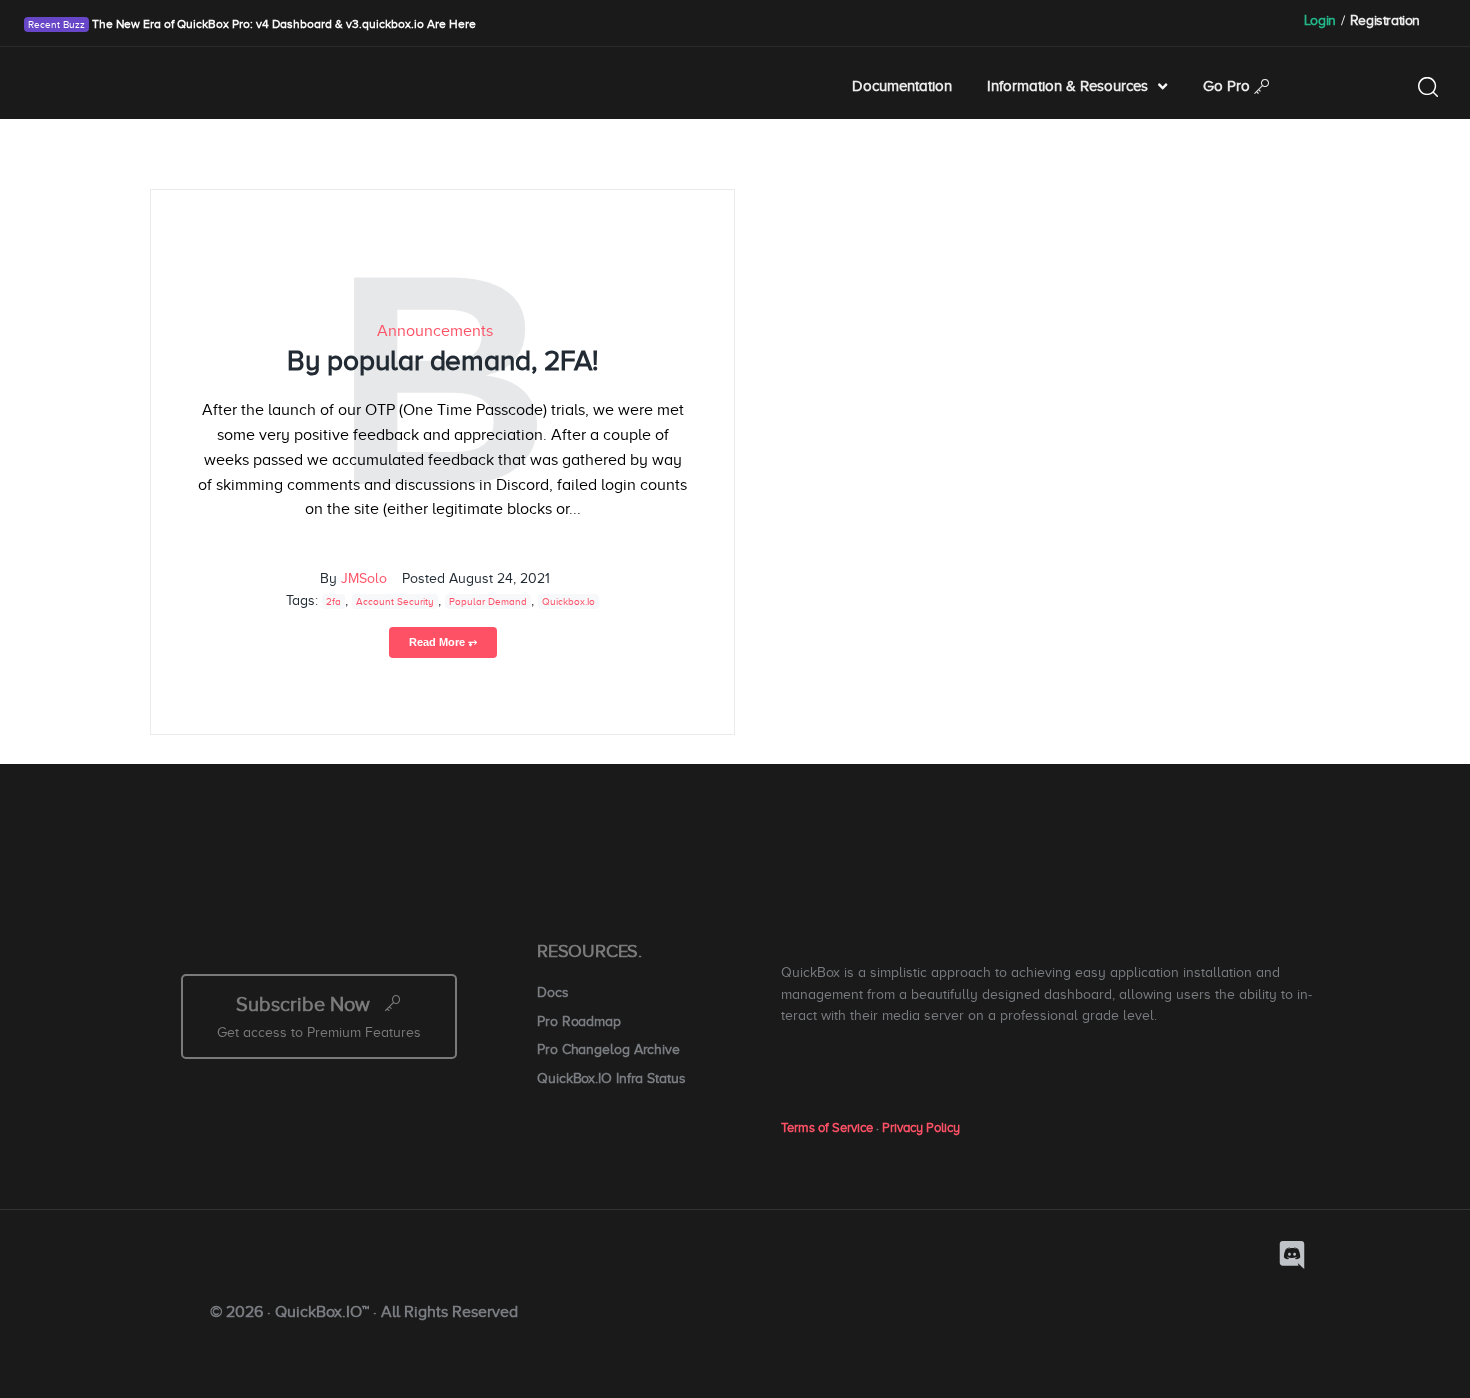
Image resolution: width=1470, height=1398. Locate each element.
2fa (333, 601)
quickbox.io (568, 601)
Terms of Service (827, 1127)
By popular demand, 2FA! (442, 360)
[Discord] (1292, 1255)
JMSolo (364, 578)
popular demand (488, 601)
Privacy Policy (921, 1127)
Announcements (435, 331)
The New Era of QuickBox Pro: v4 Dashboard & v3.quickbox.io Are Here (282, 24)
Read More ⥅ (443, 642)
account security (395, 601)
